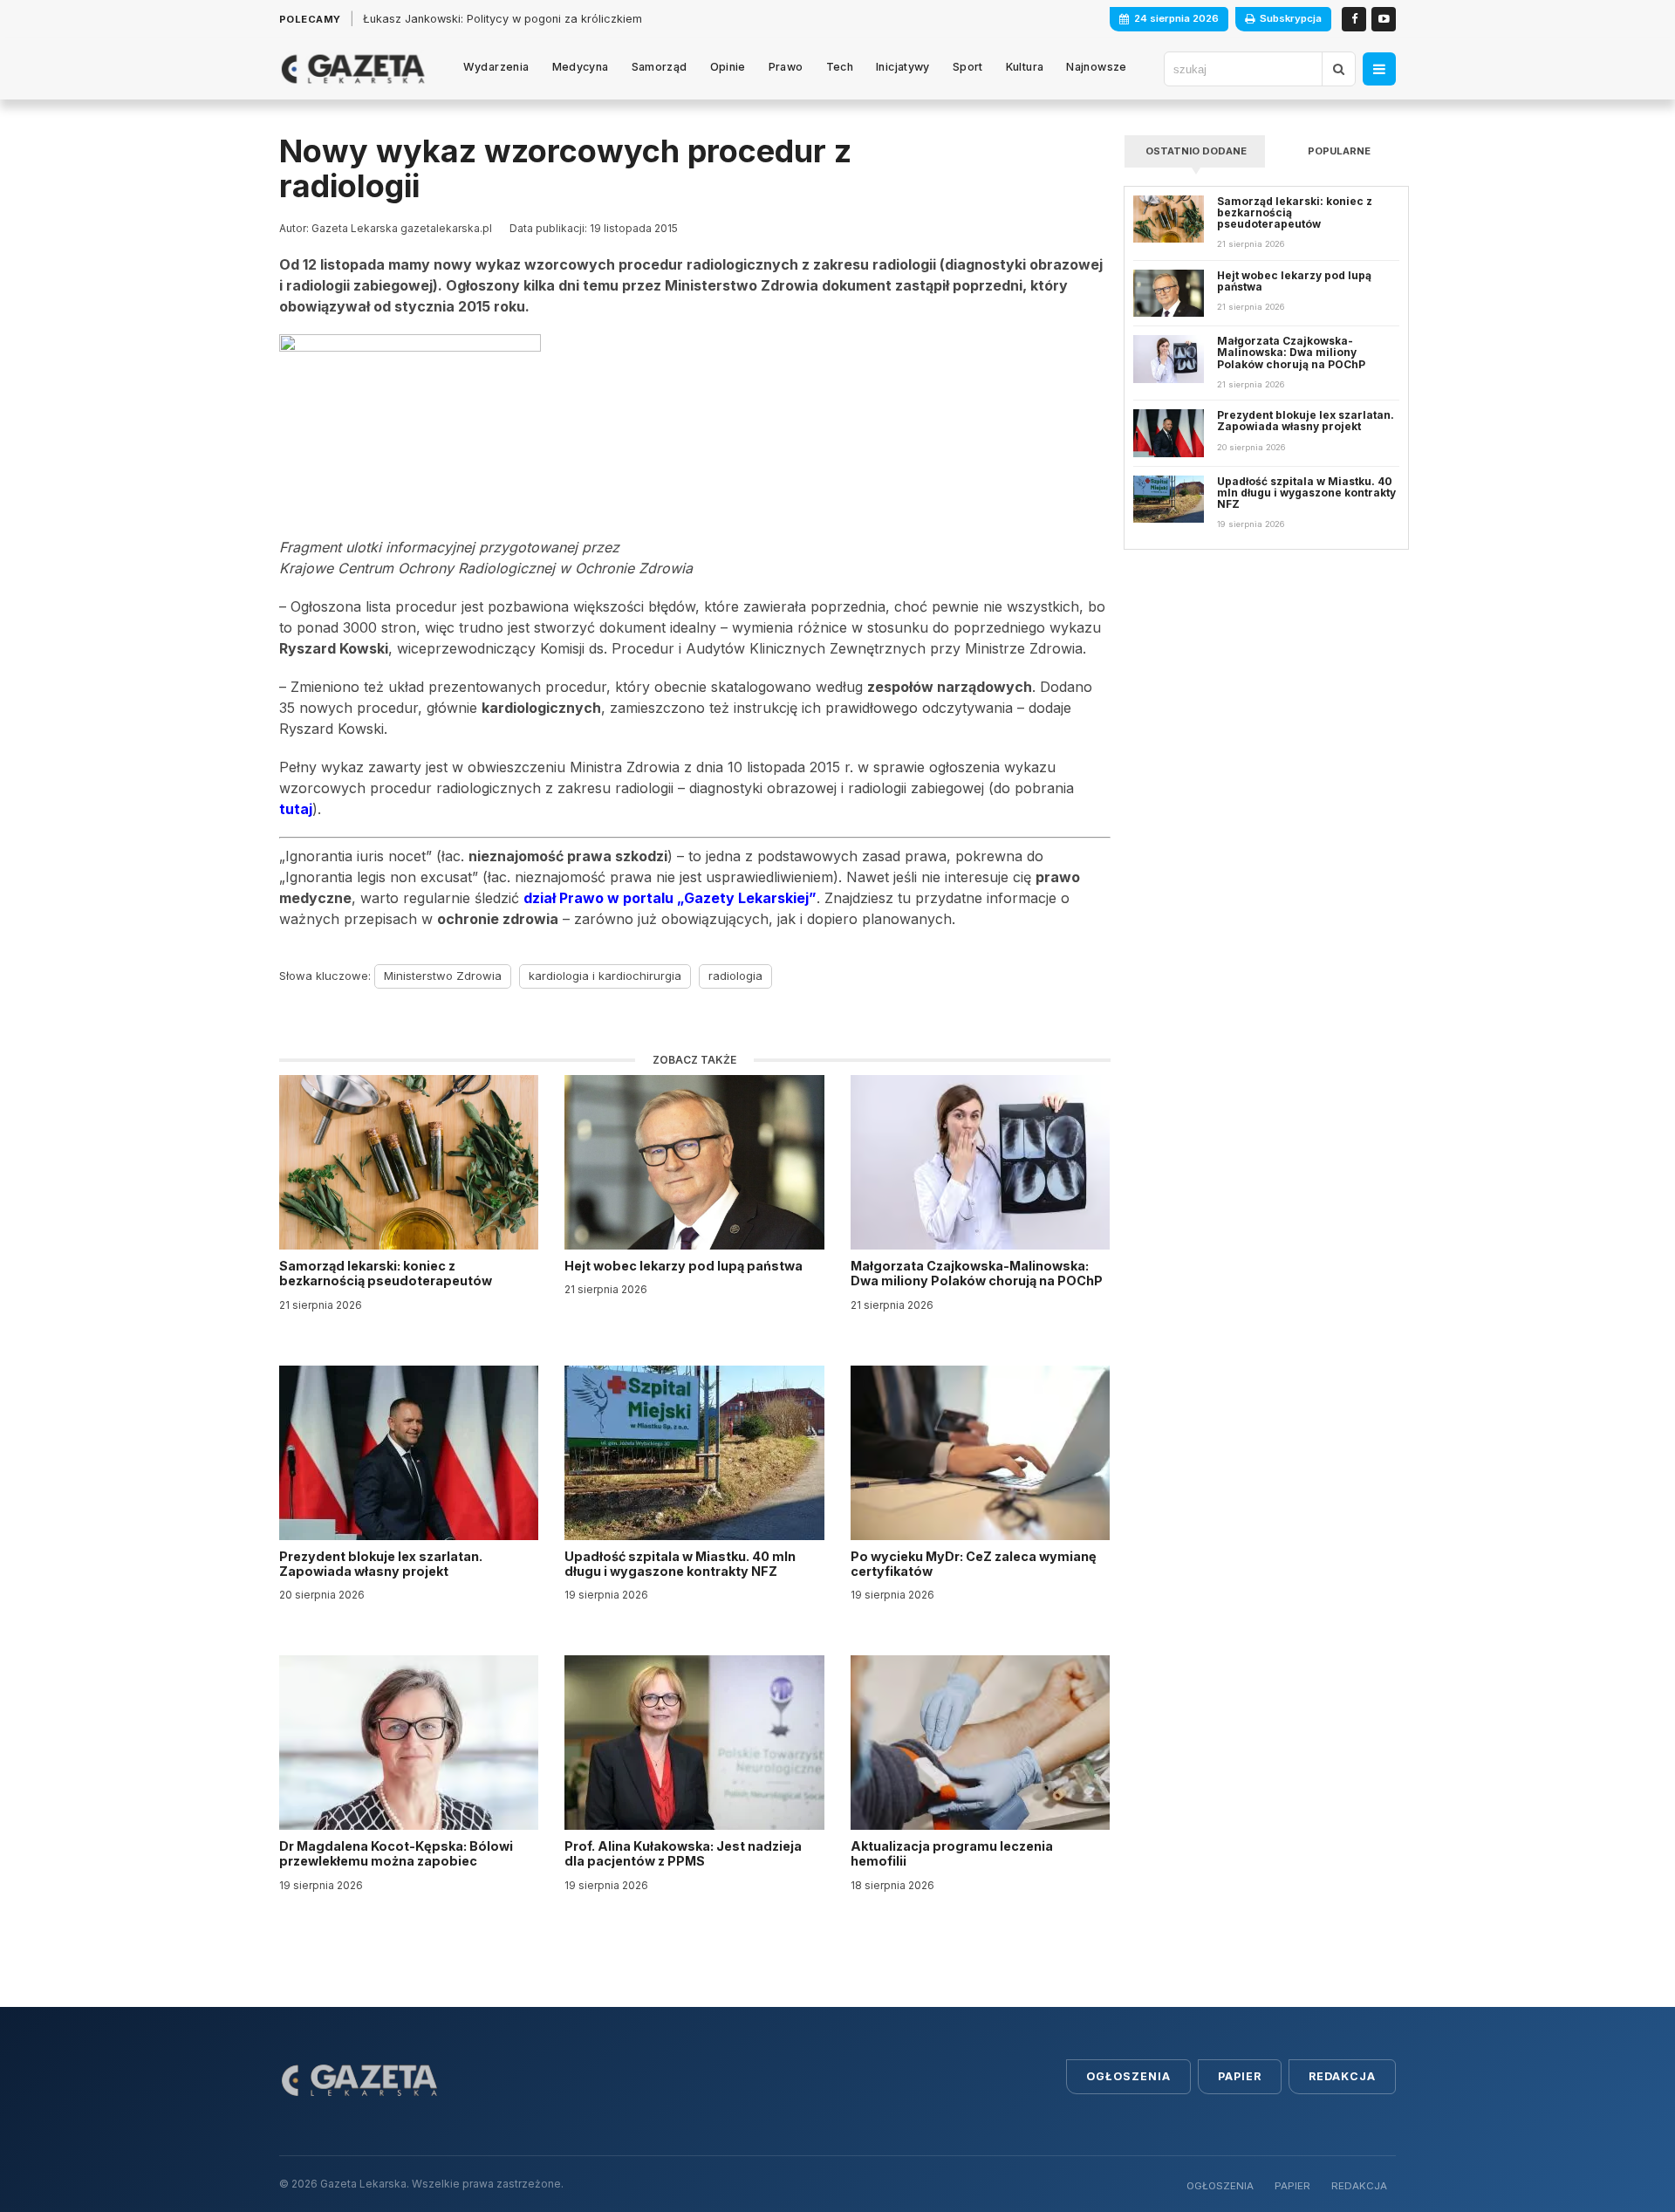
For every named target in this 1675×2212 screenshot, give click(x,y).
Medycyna (581, 67)
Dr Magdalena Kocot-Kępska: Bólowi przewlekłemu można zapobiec (396, 1853)
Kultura (1025, 67)
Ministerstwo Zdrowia (443, 976)
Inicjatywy (903, 67)
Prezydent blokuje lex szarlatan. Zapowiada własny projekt (381, 1564)
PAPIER (1292, 2186)
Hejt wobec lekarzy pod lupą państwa (685, 1266)
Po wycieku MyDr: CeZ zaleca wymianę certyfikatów (974, 1564)
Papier (1240, 2076)
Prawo (786, 67)
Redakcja (1342, 2076)
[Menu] (1379, 69)
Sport (968, 67)
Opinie (728, 67)
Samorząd (660, 67)
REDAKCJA (1359, 2186)
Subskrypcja (1291, 18)
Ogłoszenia (1128, 2076)
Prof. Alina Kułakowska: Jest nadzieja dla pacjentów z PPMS (683, 1853)
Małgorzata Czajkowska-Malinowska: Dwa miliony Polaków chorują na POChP (977, 1273)
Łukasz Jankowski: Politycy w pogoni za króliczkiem (502, 19)
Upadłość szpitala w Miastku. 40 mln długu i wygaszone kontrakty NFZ (680, 1564)
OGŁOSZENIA (1220, 2186)
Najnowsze (1096, 67)
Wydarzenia (496, 67)
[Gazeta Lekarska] (353, 69)
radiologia (735, 976)
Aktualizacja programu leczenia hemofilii (952, 1853)
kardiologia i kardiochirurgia (605, 976)
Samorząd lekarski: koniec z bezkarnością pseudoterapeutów (387, 1273)
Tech (840, 67)
